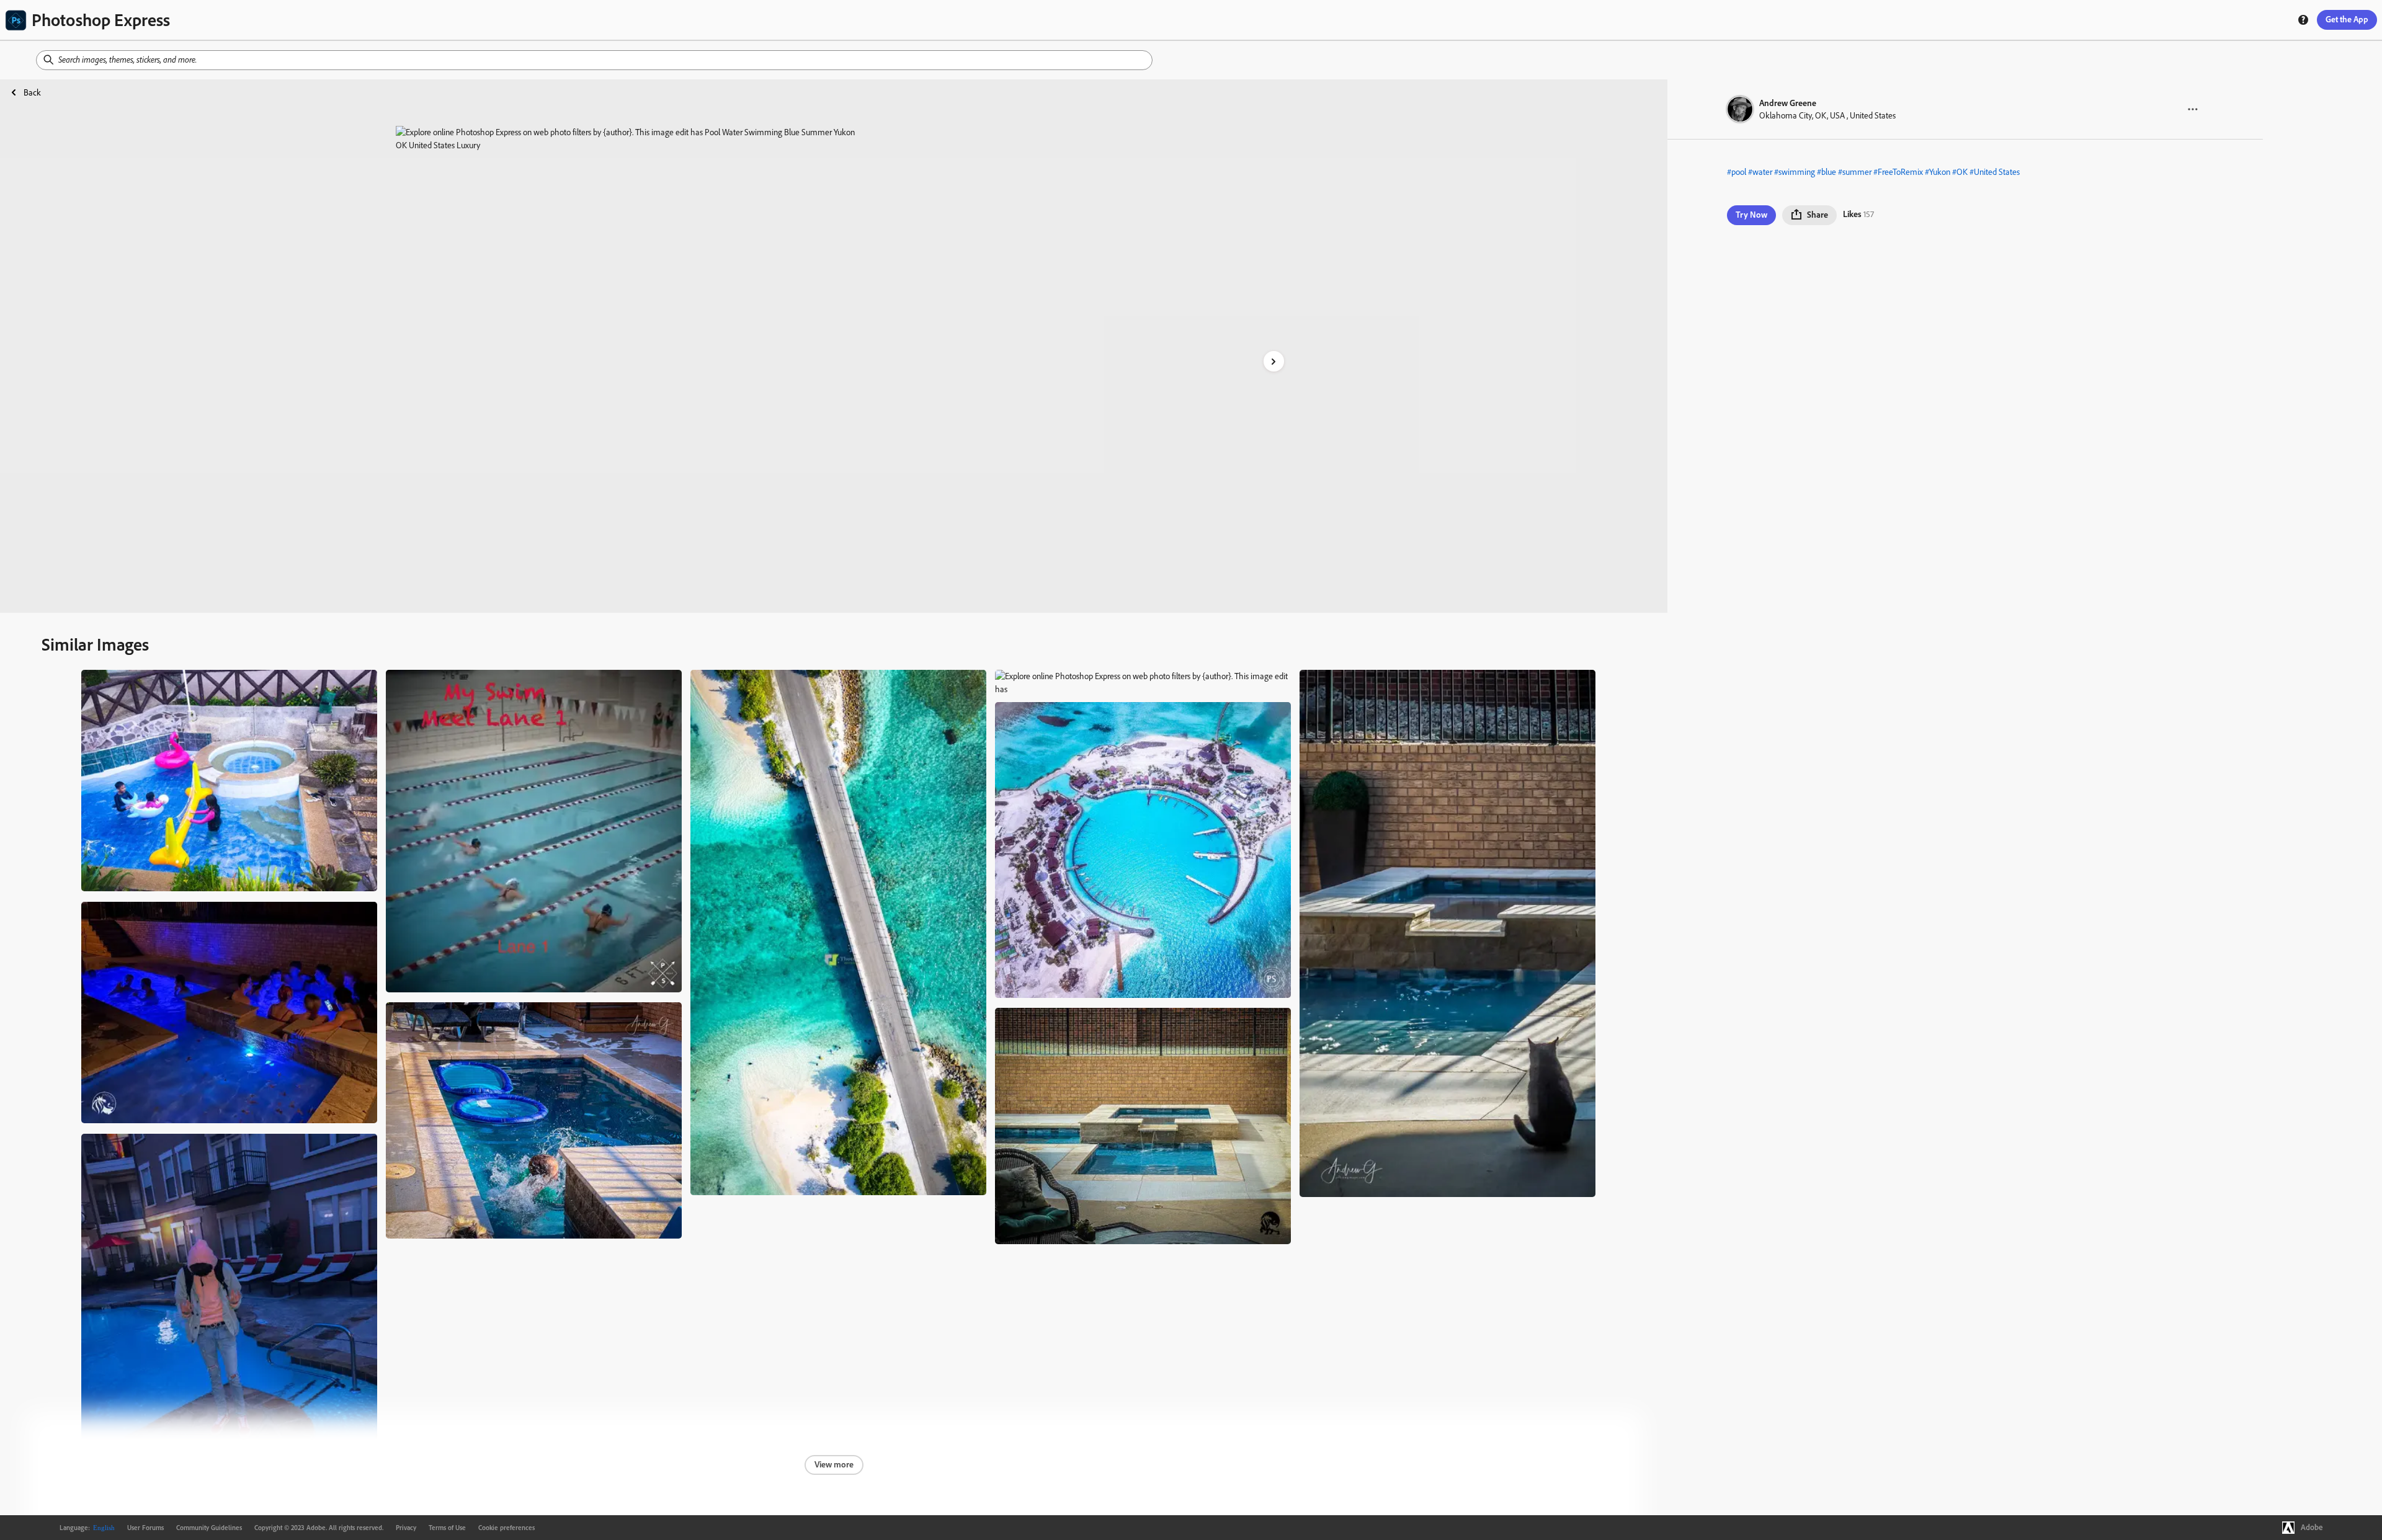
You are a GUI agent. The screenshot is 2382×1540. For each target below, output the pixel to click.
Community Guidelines (209, 1528)
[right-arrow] (1274, 361)
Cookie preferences (506, 1528)
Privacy (406, 1528)
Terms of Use (447, 1528)
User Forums (145, 1528)
